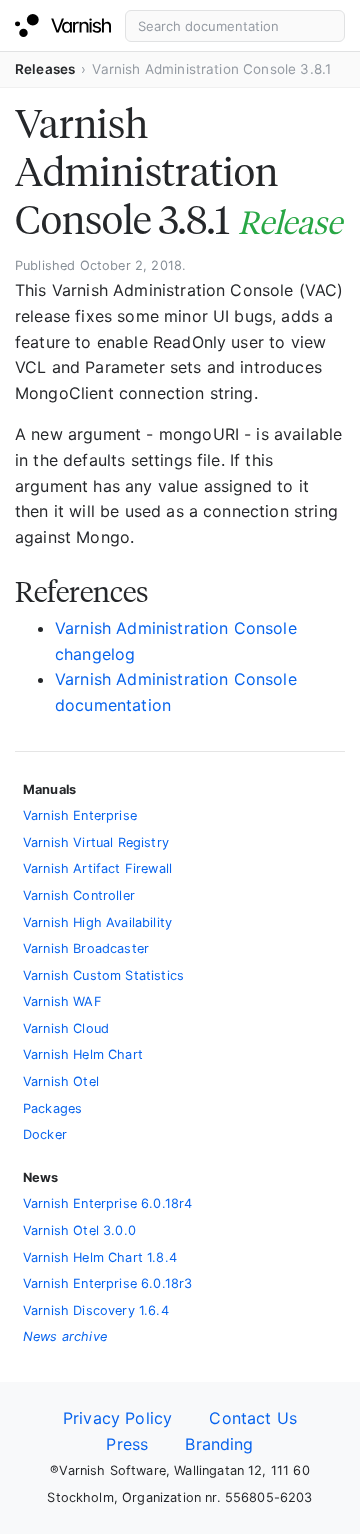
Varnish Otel (61, 1081)
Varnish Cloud (66, 1028)
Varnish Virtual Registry (96, 842)
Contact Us (253, 1418)
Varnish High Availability (97, 922)
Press (127, 1444)
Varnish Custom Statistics (103, 975)
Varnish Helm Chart (83, 1054)
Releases (45, 69)
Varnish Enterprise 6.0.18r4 (107, 1203)
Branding (219, 1444)
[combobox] (235, 26)
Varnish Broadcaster (86, 948)
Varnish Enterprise (80, 815)
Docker (45, 1134)
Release (290, 222)
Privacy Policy (117, 1418)
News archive (65, 1336)
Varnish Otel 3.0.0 (79, 1230)
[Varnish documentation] (63, 26)
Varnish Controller (79, 895)
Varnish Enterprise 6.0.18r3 (107, 1283)
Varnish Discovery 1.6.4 (96, 1310)
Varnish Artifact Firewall (97, 868)
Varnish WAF (62, 1001)
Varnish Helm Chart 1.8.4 (100, 1257)
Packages (52, 1108)
